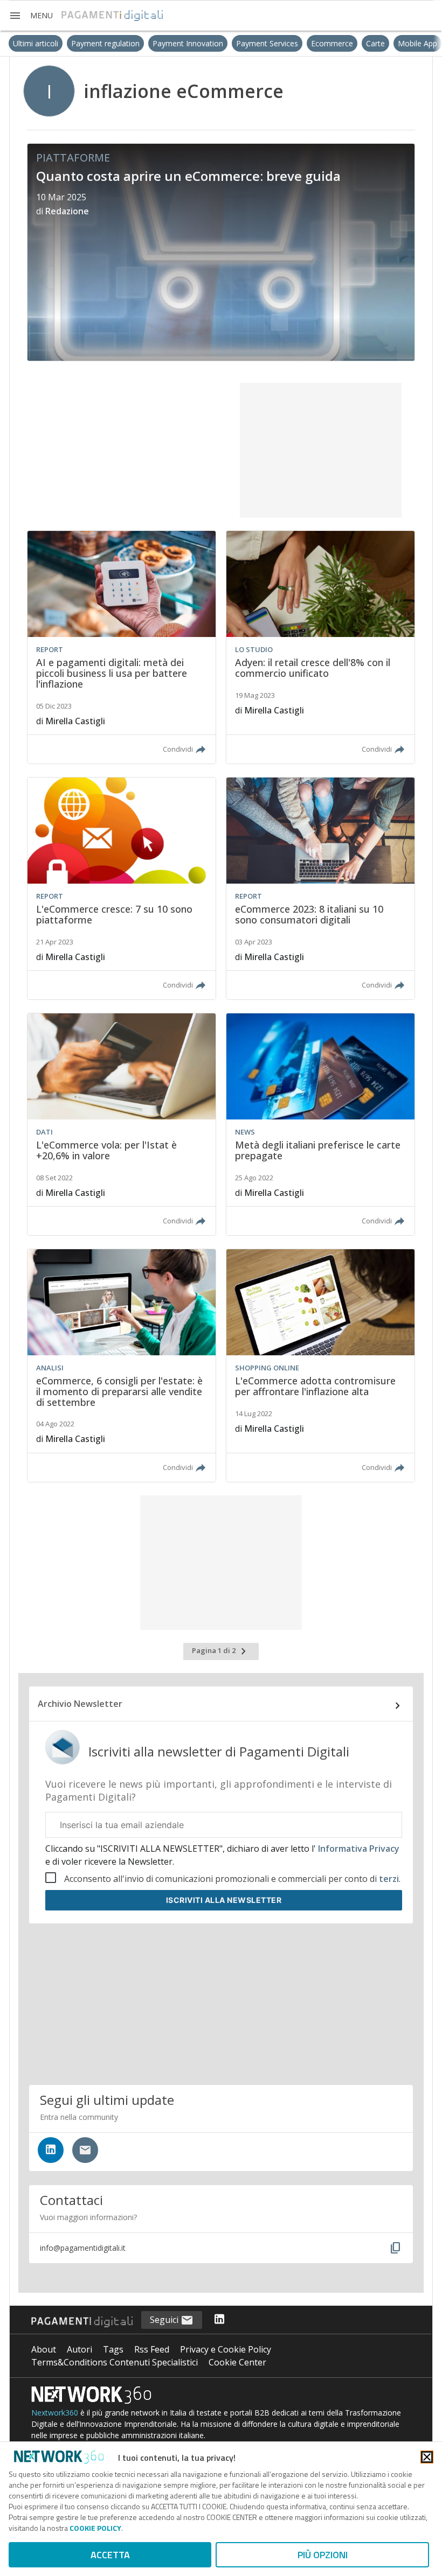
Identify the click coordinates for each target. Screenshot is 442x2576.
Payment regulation (97, 43)
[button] (31, 16)
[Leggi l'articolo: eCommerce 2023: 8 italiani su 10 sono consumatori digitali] (320, 888)
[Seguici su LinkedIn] (51, 2150)
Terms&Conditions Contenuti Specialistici (115, 2362)
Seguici (165, 2320)
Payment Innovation (180, 43)
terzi (389, 1879)
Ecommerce (324, 43)
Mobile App (409, 43)
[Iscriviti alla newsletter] (85, 2150)
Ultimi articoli (27, 43)
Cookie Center (237, 2362)
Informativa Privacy (358, 1849)
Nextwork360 (55, 2413)
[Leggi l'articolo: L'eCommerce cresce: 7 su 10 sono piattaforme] (122, 888)
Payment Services (259, 43)
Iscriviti (224, 1900)
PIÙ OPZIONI (323, 2555)
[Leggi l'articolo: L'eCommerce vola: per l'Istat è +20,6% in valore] (122, 1124)
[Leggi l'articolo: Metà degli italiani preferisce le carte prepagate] (320, 1124)
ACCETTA (110, 2555)
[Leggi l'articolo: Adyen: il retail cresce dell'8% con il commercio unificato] (320, 647)
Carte (367, 43)
